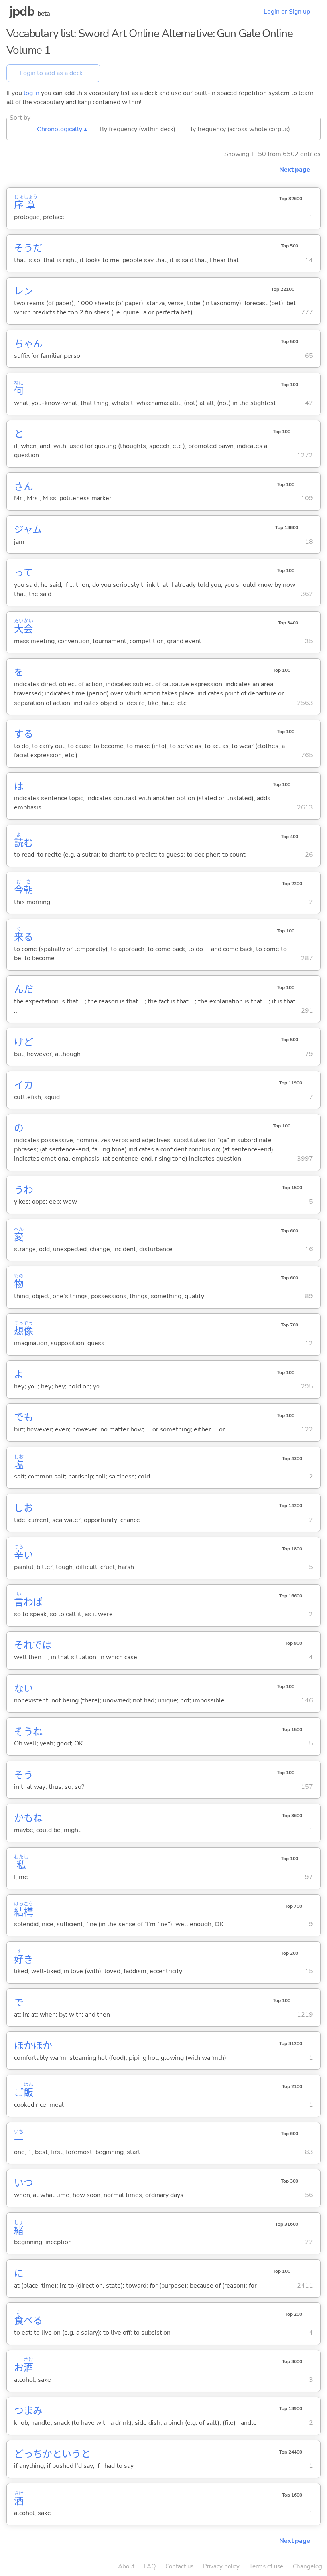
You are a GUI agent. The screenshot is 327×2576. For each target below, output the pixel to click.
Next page (295, 170)
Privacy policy (221, 2566)
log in (32, 93)
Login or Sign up (287, 12)
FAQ (150, 2566)
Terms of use (266, 2566)
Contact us (179, 2566)
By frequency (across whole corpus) (239, 129)
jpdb (22, 11)
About (126, 2566)
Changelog (307, 2566)
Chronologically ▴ (62, 129)
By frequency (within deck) (138, 129)
